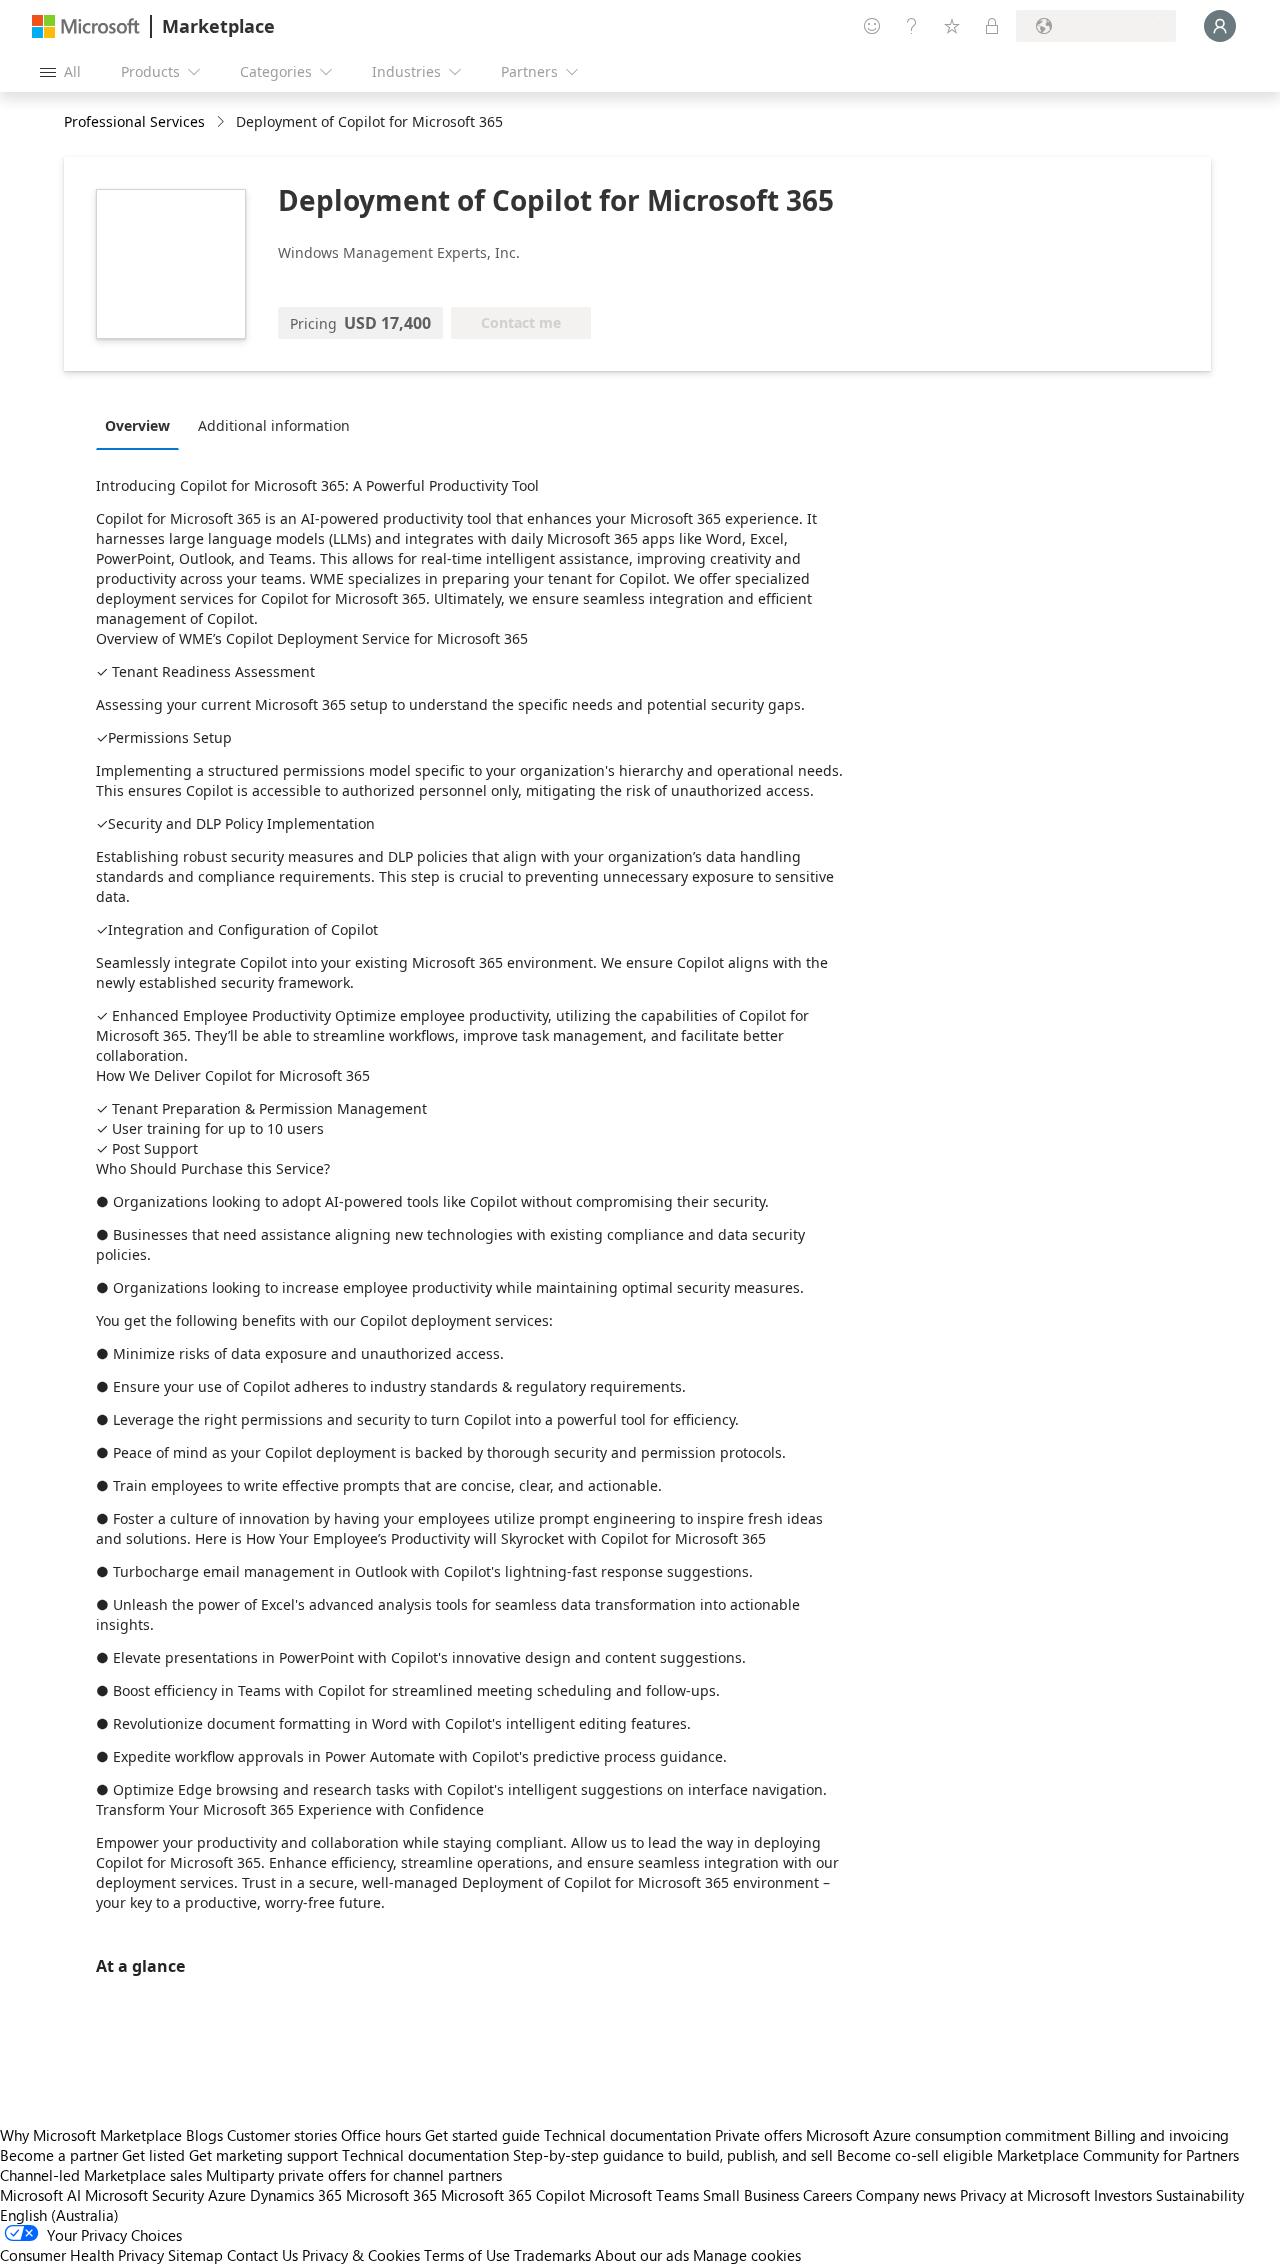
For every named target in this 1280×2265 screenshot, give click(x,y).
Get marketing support (263, 2155)
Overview (137, 425)
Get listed (153, 2155)
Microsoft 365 (391, 2195)
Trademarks (552, 2255)
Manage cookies (747, 2255)
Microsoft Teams (644, 2195)
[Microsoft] (86, 26)
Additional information (274, 425)
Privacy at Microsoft (1025, 2195)
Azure (227, 2195)
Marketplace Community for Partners (1118, 2155)
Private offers (758, 2135)
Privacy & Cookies (361, 2255)
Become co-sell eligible (915, 2155)
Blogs (204, 2135)
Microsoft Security (144, 2195)
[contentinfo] (222, 122)
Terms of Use (467, 2255)
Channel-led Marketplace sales (101, 2175)
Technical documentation (627, 2135)
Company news (906, 2195)
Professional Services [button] (134, 121)
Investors (1123, 2195)
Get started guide (482, 2135)
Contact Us (262, 2255)
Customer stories (282, 2135)
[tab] (142, 425)
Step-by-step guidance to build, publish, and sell (673, 2155)
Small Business (751, 2195)
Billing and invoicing (1161, 2135)
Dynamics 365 (296, 2195)
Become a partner (59, 2155)
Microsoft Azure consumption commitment (950, 2135)
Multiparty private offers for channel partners (354, 2175)
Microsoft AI (40, 2195)
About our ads (642, 2255)
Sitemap (195, 2255)
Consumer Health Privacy (82, 2255)
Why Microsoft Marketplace (91, 2135)
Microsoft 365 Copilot (513, 2195)
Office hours (381, 2135)
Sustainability (1200, 2195)
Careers (827, 2195)
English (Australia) (59, 2215)
